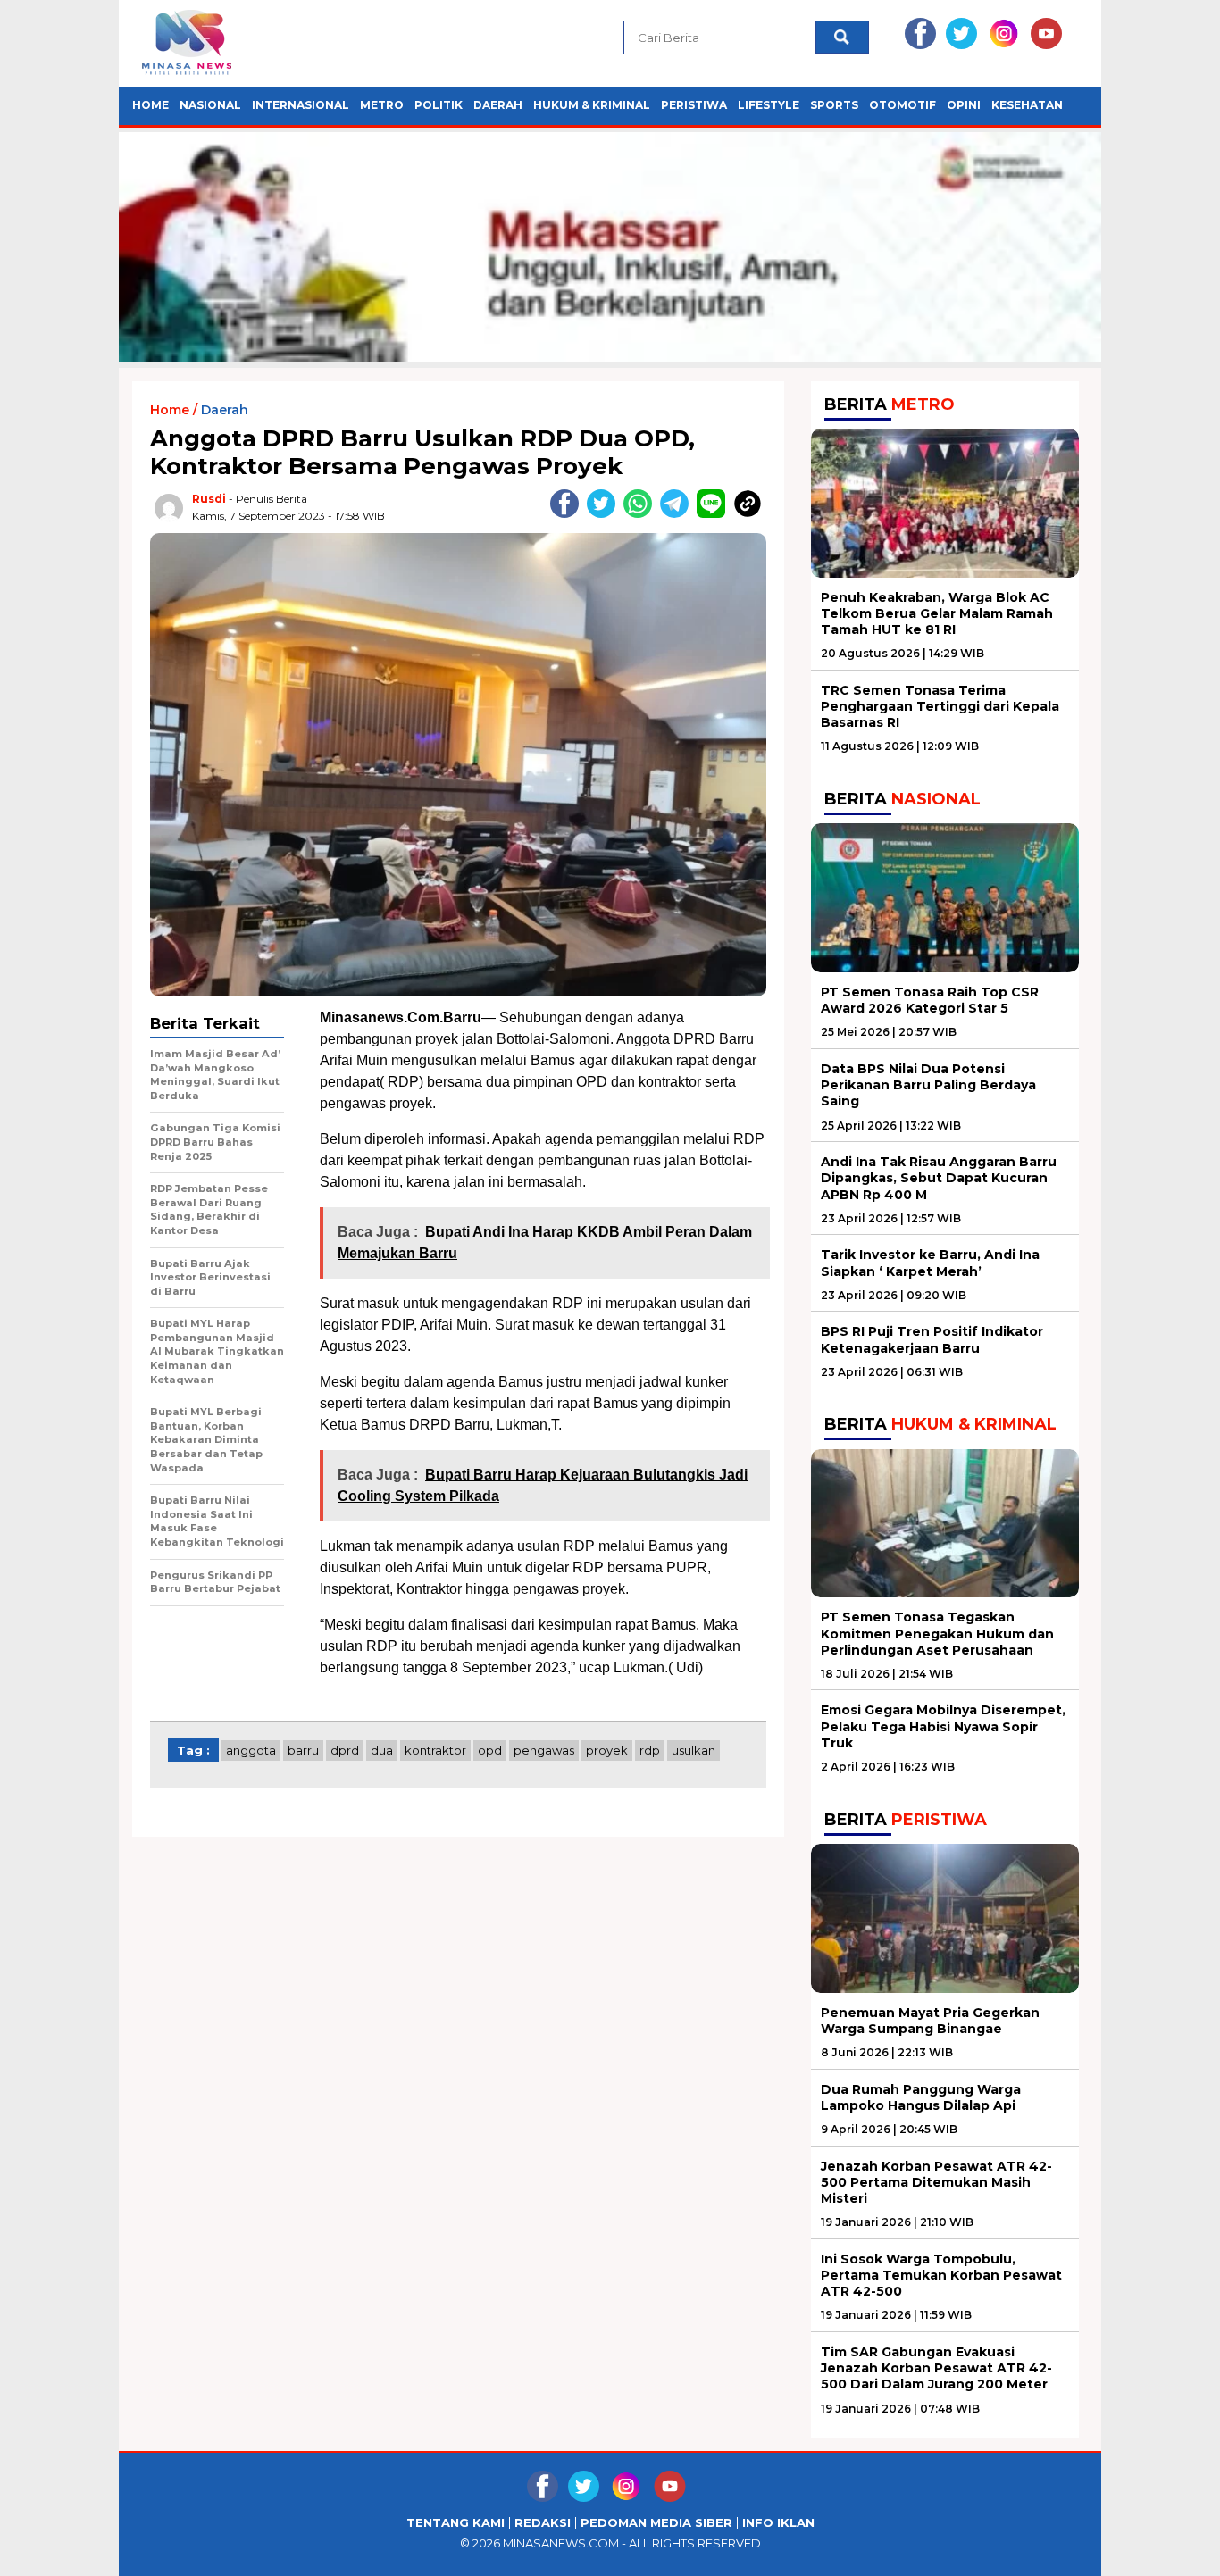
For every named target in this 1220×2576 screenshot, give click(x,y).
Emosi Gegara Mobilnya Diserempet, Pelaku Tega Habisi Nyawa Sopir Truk (943, 1726)
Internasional (301, 105)
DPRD (345, 1750)
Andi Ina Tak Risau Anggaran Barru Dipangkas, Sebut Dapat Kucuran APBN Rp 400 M (939, 1178)
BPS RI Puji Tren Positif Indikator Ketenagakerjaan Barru (932, 1339)
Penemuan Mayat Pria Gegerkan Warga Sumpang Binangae (930, 2021)
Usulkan (694, 1750)
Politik (439, 105)
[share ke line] (715, 514)
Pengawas (544, 1750)
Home (150, 105)
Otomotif (902, 105)
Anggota (251, 1750)
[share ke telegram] (678, 514)
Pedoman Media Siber (656, 2523)
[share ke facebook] (568, 514)
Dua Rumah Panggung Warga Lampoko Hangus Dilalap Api (921, 2097)
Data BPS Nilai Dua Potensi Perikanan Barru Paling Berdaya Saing (928, 1085)
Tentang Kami (455, 2523)
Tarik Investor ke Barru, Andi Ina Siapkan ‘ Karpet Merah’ (930, 1263)
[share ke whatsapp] (642, 514)
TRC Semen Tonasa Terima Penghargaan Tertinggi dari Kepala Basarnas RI (940, 706)
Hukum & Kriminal (592, 105)
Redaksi (543, 2523)
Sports (834, 105)
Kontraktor (435, 1750)
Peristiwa (694, 105)
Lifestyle (769, 105)
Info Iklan (778, 2523)
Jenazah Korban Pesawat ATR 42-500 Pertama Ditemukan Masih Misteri (936, 2182)
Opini (964, 105)
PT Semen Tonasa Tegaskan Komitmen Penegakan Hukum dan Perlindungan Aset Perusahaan (937, 1633)
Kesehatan (1027, 105)
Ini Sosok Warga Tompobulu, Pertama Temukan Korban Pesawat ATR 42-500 (941, 2275)
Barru (303, 1750)
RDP (650, 1750)
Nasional (210, 105)
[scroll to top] (1169, 2548)
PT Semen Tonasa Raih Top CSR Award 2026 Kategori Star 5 (930, 1000)
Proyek (607, 1750)
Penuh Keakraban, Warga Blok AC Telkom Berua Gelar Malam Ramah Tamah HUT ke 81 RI (937, 613)
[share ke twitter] (605, 514)
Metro (382, 105)
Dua (382, 1750)
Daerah (498, 105)
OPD (490, 1750)
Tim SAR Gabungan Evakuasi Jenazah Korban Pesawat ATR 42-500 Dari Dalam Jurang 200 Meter (936, 2368)
